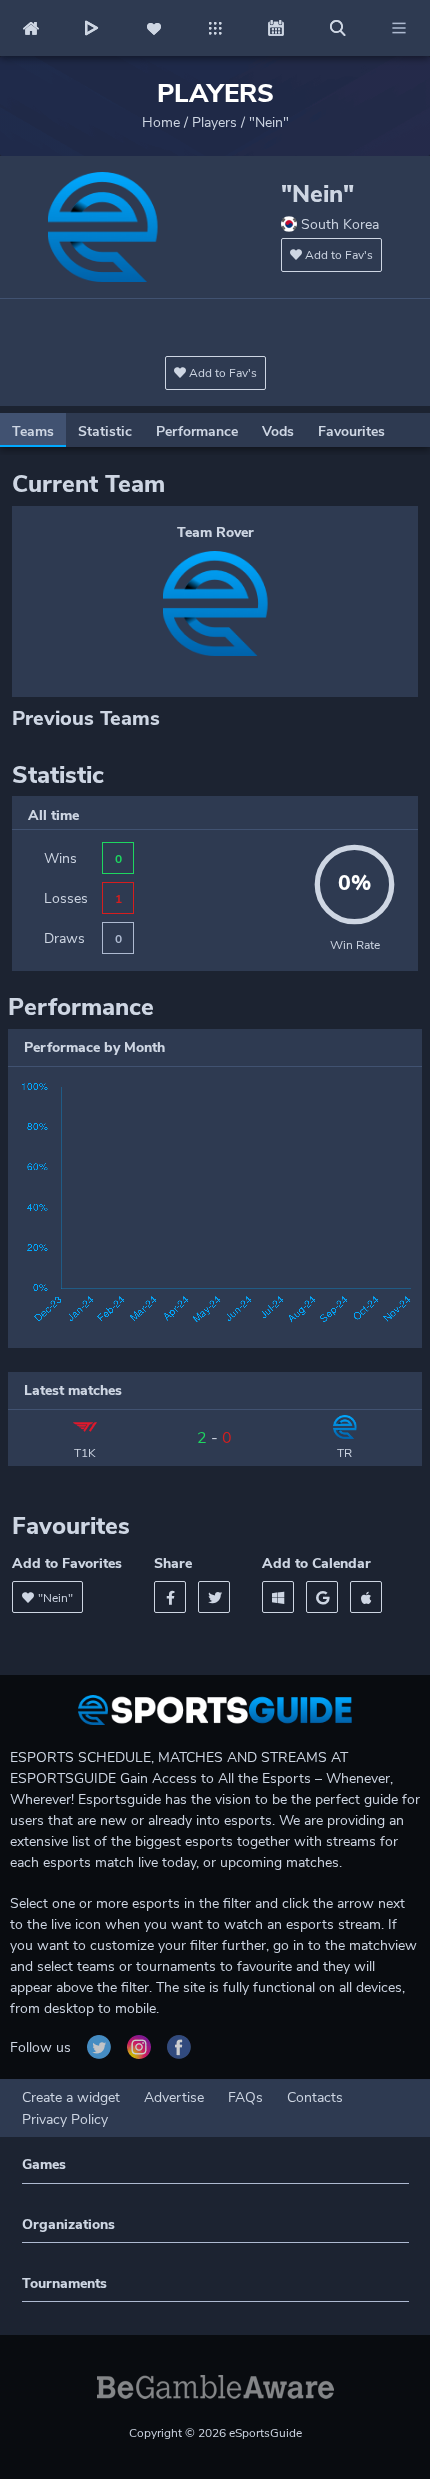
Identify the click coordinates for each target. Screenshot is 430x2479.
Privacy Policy (65, 2119)
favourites (351, 431)
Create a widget (71, 2097)
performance (197, 431)
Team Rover (215, 532)
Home (161, 122)
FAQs (245, 2097)
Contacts (315, 2097)
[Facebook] (170, 1597)
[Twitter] (214, 1597)
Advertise (174, 2097)
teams (33, 431)
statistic (105, 431)
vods (278, 431)
